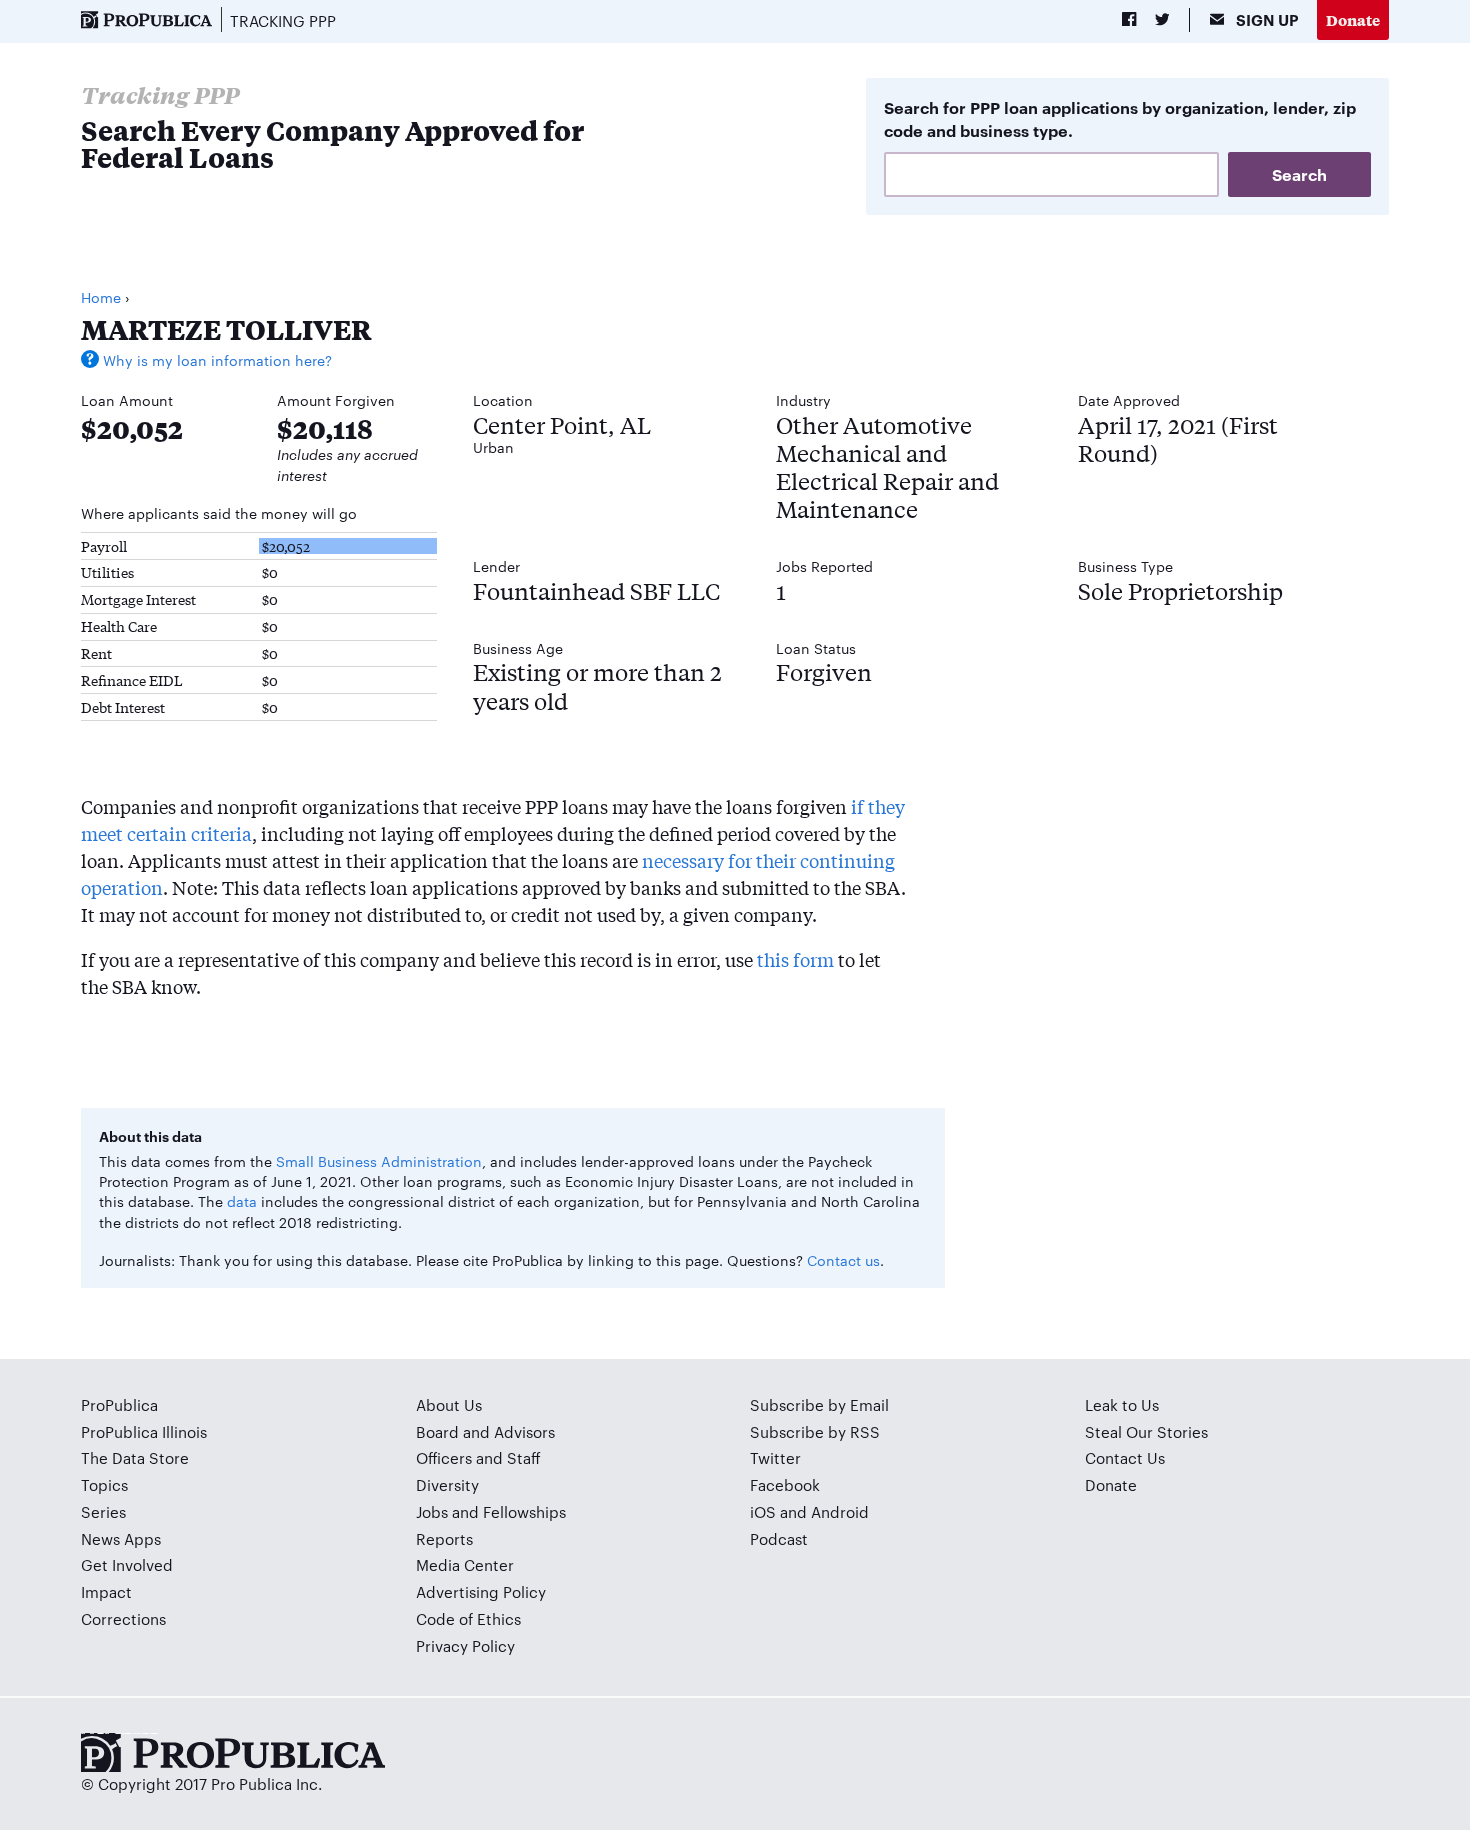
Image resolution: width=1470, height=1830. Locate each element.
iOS (763, 1511)
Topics (104, 1484)
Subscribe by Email (819, 1404)
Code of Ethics (468, 1618)
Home (101, 297)
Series (103, 1511)
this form (795, 959)
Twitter (775, 1457)
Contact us (843, 1260)
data (242, 1201)
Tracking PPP (283, 20)
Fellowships (524, 1511)
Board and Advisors (485, 1431)
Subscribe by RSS (815, 1431)
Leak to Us (1122, 1404)
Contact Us (1125, 1457)
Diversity (447, 1484)
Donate (1353, 19)
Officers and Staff (478, 1457)
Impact (106, 1591)
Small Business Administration (379, 1161)
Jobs (432, 1511)
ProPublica (119, 1404)
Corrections (123, 1618)
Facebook (785, 1484)
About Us (449, 1404)
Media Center (465, 1564)
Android (840, 1511)
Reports (444, 1538)
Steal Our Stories (1146, 1431)
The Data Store (135, 1457)
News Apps (121, 1538)
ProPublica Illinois (144, 1431)
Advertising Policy (481, 1591)
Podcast (779, 1538)
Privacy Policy (465, 1645)
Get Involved (127, 1564)
